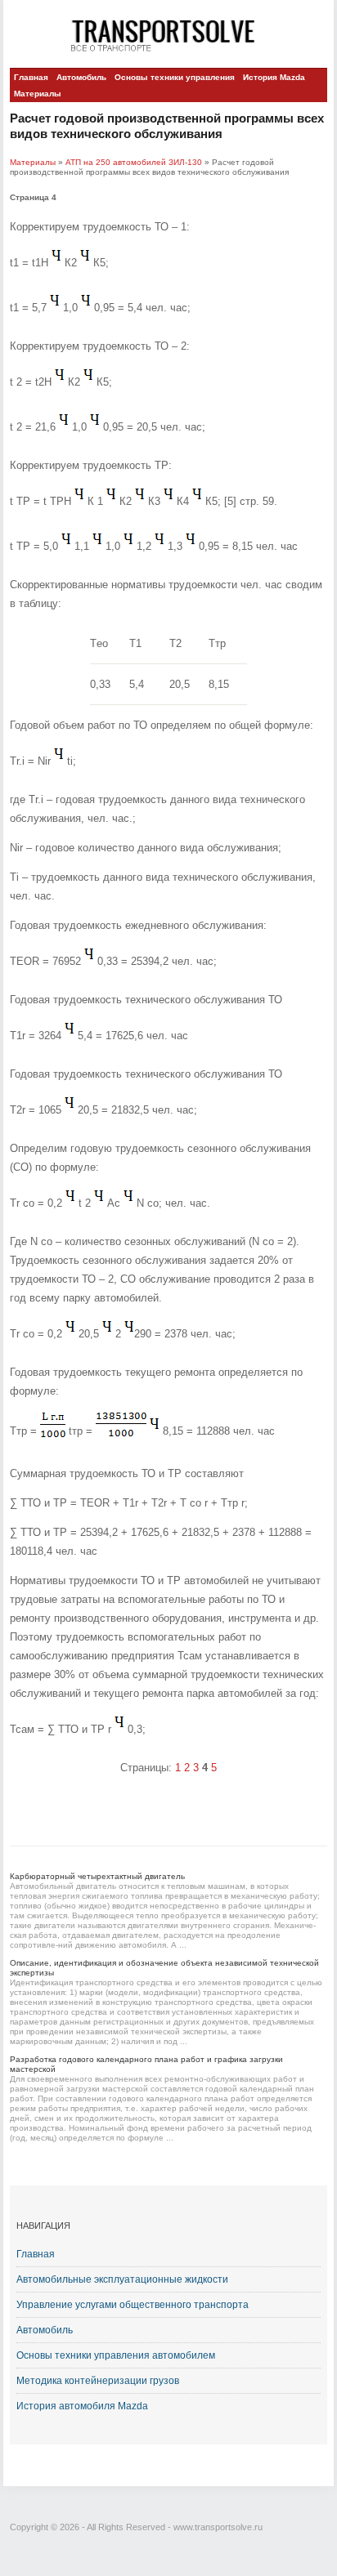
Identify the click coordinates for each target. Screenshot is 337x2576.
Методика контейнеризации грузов (98, 2381)
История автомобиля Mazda (82, 2406)
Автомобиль (81, 77)
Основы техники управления (175, 77)
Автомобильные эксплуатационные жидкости (122, 2279)
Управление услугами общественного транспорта (133, 2305)
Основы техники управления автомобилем (116, 2355)
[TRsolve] (168, 35)
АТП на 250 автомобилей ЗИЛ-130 (134, 162)
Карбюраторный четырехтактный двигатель (97, 1876)
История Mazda (274, 77)
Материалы (38, 94)
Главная (31, 77)
